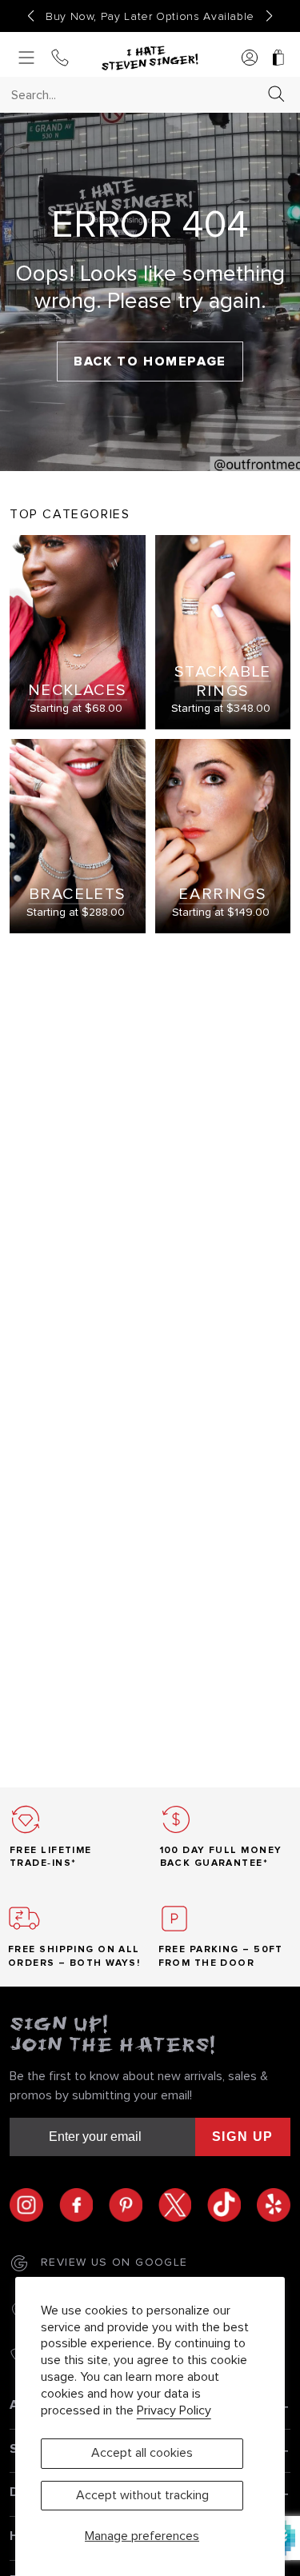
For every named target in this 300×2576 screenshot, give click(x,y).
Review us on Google (114, 2262)
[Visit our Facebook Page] (84, 2205)
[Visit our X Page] (183, 2205)
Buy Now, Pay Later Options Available (150, 17)
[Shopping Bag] (278, 59)
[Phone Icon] (60, 59)
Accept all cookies (142, 2453)
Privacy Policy (174, 2410)
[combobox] (136, 95)
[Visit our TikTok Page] (232, 2205)
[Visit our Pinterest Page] (134, 2205)
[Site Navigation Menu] (26, 59)
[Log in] (250, 59)
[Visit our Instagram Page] (34, 2205)
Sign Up (243, 2137)
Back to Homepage (150, 361)
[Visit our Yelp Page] (274, 2205)
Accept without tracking (142, 2495)
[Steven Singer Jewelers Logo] (150, 58)
